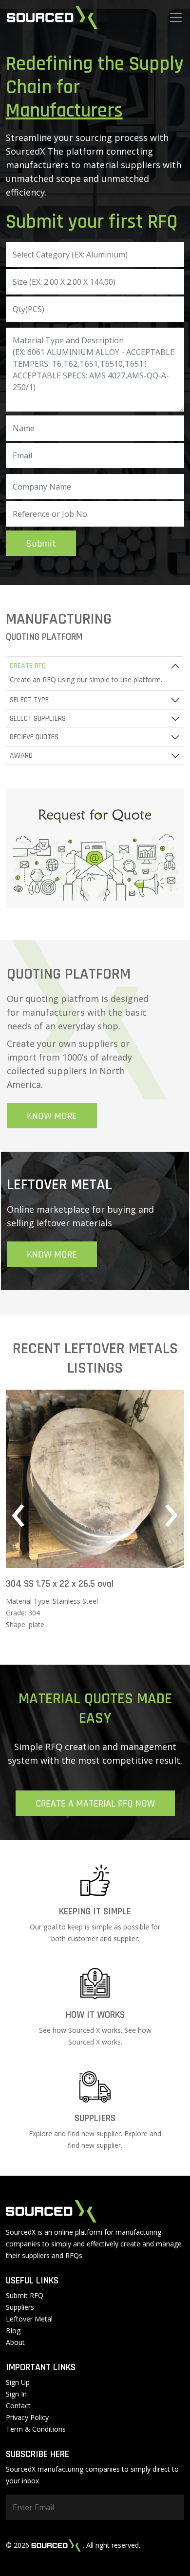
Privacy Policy (27, 2417)
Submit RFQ (25, 2295)
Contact (18, 2406)
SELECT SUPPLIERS (38, 718)
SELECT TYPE (29, 700)
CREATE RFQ (28, 666)
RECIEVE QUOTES (34, 737)
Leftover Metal (29, 2319)
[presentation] (19, 1515)
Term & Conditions (36, 2429)
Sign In (16, 2394)
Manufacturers (64, 111)
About (15, 2342)
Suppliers (20, 2307)
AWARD (21, 756)
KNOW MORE (52, 1116)
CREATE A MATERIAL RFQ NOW (95, 1804)
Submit (41, 544)
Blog (13, 2330)
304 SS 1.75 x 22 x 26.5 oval (60, 1584)
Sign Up (18, 2382)
